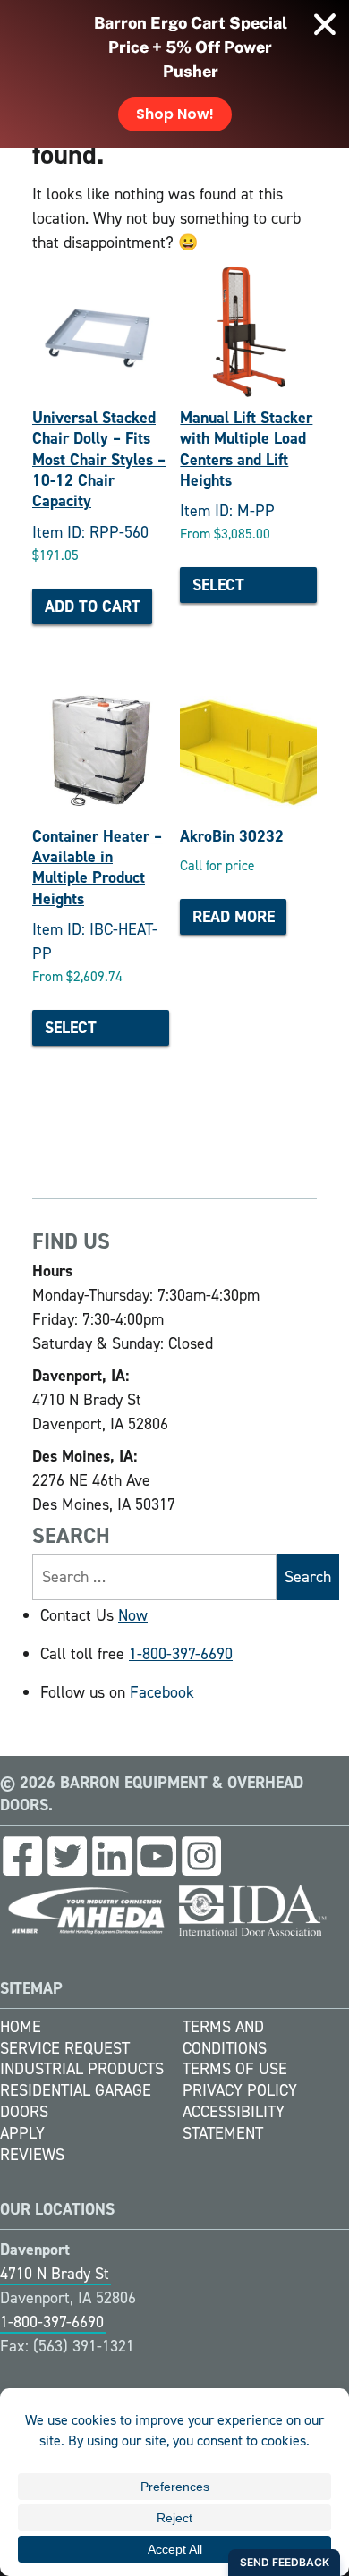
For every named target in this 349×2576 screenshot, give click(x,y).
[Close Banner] (325, 24)
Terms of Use (235, 2069)
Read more (234, 917)
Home (21, 2027)
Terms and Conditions (225, 2038)
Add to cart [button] (93, 606)
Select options (224, 589)
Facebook (162, 1692)
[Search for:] (154, 1577)
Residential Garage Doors (76, 2101)
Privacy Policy (240, 2090)
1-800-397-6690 (181, 1654)
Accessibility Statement (234, 2123)
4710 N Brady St (55, 2274)
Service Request (65, 2048)
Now (133, 1615)
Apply (22, 2133)
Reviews (32, 2155)
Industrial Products (82, 2069)
